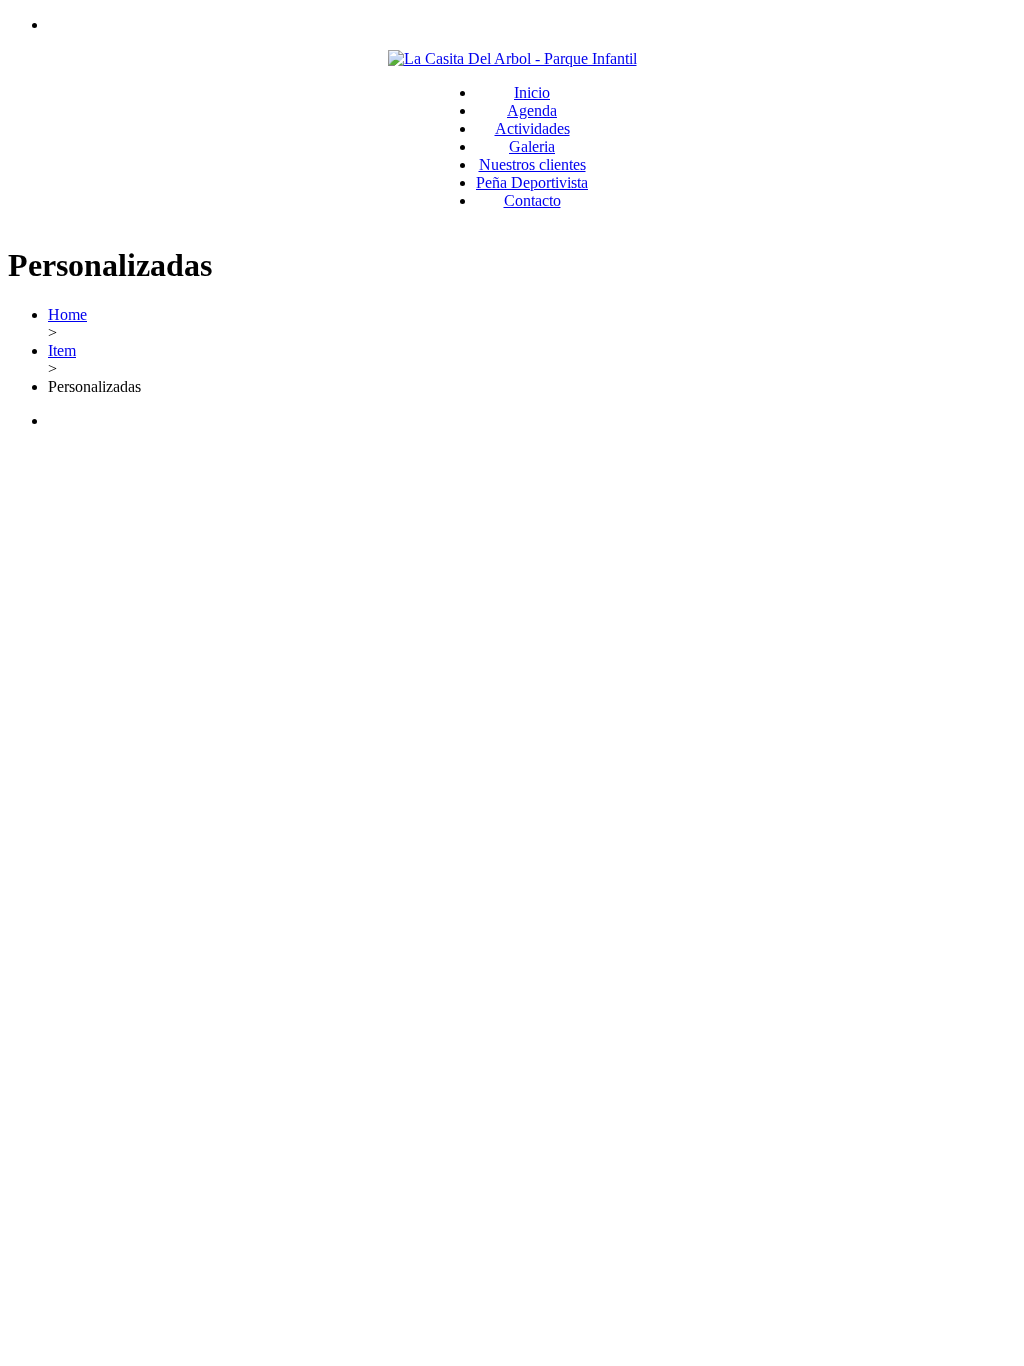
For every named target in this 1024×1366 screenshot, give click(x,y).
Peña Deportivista (532, 182)
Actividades (532, 128)
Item (62, 350)
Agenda (532, 110)
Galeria (532, 146)
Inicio (532, 92)
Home (67, 314)
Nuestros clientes (532, 164)
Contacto (532, 200)
